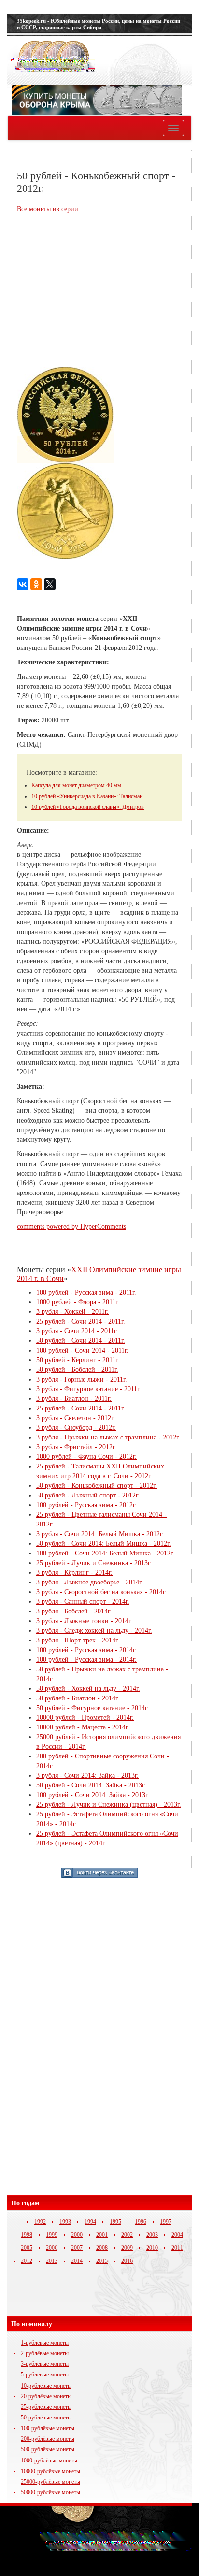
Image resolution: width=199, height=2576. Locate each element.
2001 (102, 2235)
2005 (27, 2248)
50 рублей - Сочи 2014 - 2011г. (81, 1341)
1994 (90, 2222)
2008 (102, 2248)
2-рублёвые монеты (45, 2353)
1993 (65, 2222)
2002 (127, 2235)
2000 (77, 2235)
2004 (177, 2235)
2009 (127, 2248)
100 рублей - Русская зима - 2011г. (86, 1292)
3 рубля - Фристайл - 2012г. (76, 1447)
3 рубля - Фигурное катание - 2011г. (89, 1389)
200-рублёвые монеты (48, 2439)
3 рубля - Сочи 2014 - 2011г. (77, 1331)
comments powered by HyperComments (71, 1227)
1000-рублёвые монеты (49, 2461)
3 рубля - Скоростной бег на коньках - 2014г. (101, 1592)
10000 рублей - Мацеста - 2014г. (83, 1727)
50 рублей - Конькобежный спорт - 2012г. (97, 1486)
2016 (127, 2261)
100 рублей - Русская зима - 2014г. (86, 1650)
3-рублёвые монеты (45, 2364)
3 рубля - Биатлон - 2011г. (74, 1399)
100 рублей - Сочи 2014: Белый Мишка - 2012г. (105, 1553)
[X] (50, 584)
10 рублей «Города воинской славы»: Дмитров (88, 807)
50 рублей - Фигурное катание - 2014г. (92, 1708)
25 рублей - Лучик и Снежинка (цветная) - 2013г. (109, 1805)
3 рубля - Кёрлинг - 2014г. (74, 1573)
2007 (77, 2248)
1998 (27, 2235)
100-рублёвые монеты (48, 2428)
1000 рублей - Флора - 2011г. (78, 1302)
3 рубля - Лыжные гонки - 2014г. (84, 1621)
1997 (166, 2222)
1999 (52, 2235)
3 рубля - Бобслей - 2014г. (74, 1611)
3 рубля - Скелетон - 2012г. (76, 1418)
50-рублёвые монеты (46, 2418)
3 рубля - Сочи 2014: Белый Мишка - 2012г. (100, 1534)
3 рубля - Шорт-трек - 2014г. (78, 1640)
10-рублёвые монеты (46, 2386)
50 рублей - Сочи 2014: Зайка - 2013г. (91, 1785)
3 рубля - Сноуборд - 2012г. (76, 1428)
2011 (177, 2248)
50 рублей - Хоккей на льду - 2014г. (88, 1689)
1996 (141, 2222)
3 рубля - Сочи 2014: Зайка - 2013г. (87, 1776)
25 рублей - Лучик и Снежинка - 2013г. (94, 1563)
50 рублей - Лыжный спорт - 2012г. (88, 1495)
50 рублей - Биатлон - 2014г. (78, 1698)
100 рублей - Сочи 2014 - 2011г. (82, 1350)
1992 (40, 2222)
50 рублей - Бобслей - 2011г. (77, 1370)
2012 (27, 2261)
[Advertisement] (98, 291)
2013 (52, 2261)
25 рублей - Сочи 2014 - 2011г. (81, 1321)
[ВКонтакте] (23, 584)
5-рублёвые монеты (45, 2375)
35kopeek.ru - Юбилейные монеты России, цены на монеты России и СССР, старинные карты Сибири (99, 24)
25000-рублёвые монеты (50, 2482)
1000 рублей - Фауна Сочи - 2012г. (86, 1457)
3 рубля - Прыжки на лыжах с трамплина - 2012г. (108, 1437)
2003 (152, 2235)
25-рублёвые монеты (46, 2407)
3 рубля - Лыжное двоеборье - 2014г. (90, 1582)
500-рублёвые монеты (48, 2449)
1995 (115, 2222)
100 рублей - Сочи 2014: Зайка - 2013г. (93, 1795)
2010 (152, 2248)
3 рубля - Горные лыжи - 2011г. (82, 1379)
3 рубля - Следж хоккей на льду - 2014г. (94, 1631)
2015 (102, 2261)
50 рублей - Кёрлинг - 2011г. (78, 1360)
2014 (77, 2261)
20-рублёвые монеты (46, 2396)
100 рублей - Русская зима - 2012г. (86, 1505)
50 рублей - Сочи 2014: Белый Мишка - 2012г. (104, 1544)
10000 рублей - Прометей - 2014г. (85, 1718)
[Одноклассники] (36, 584)
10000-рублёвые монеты (50, 2471)
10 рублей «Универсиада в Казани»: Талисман (87, 796)
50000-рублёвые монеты (50, 2492)
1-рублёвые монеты (45, 2343)
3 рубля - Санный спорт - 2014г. (83, 1602)
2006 (52, 2248)
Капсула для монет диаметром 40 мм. (77, 785)
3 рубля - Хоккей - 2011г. (72, 1312)
